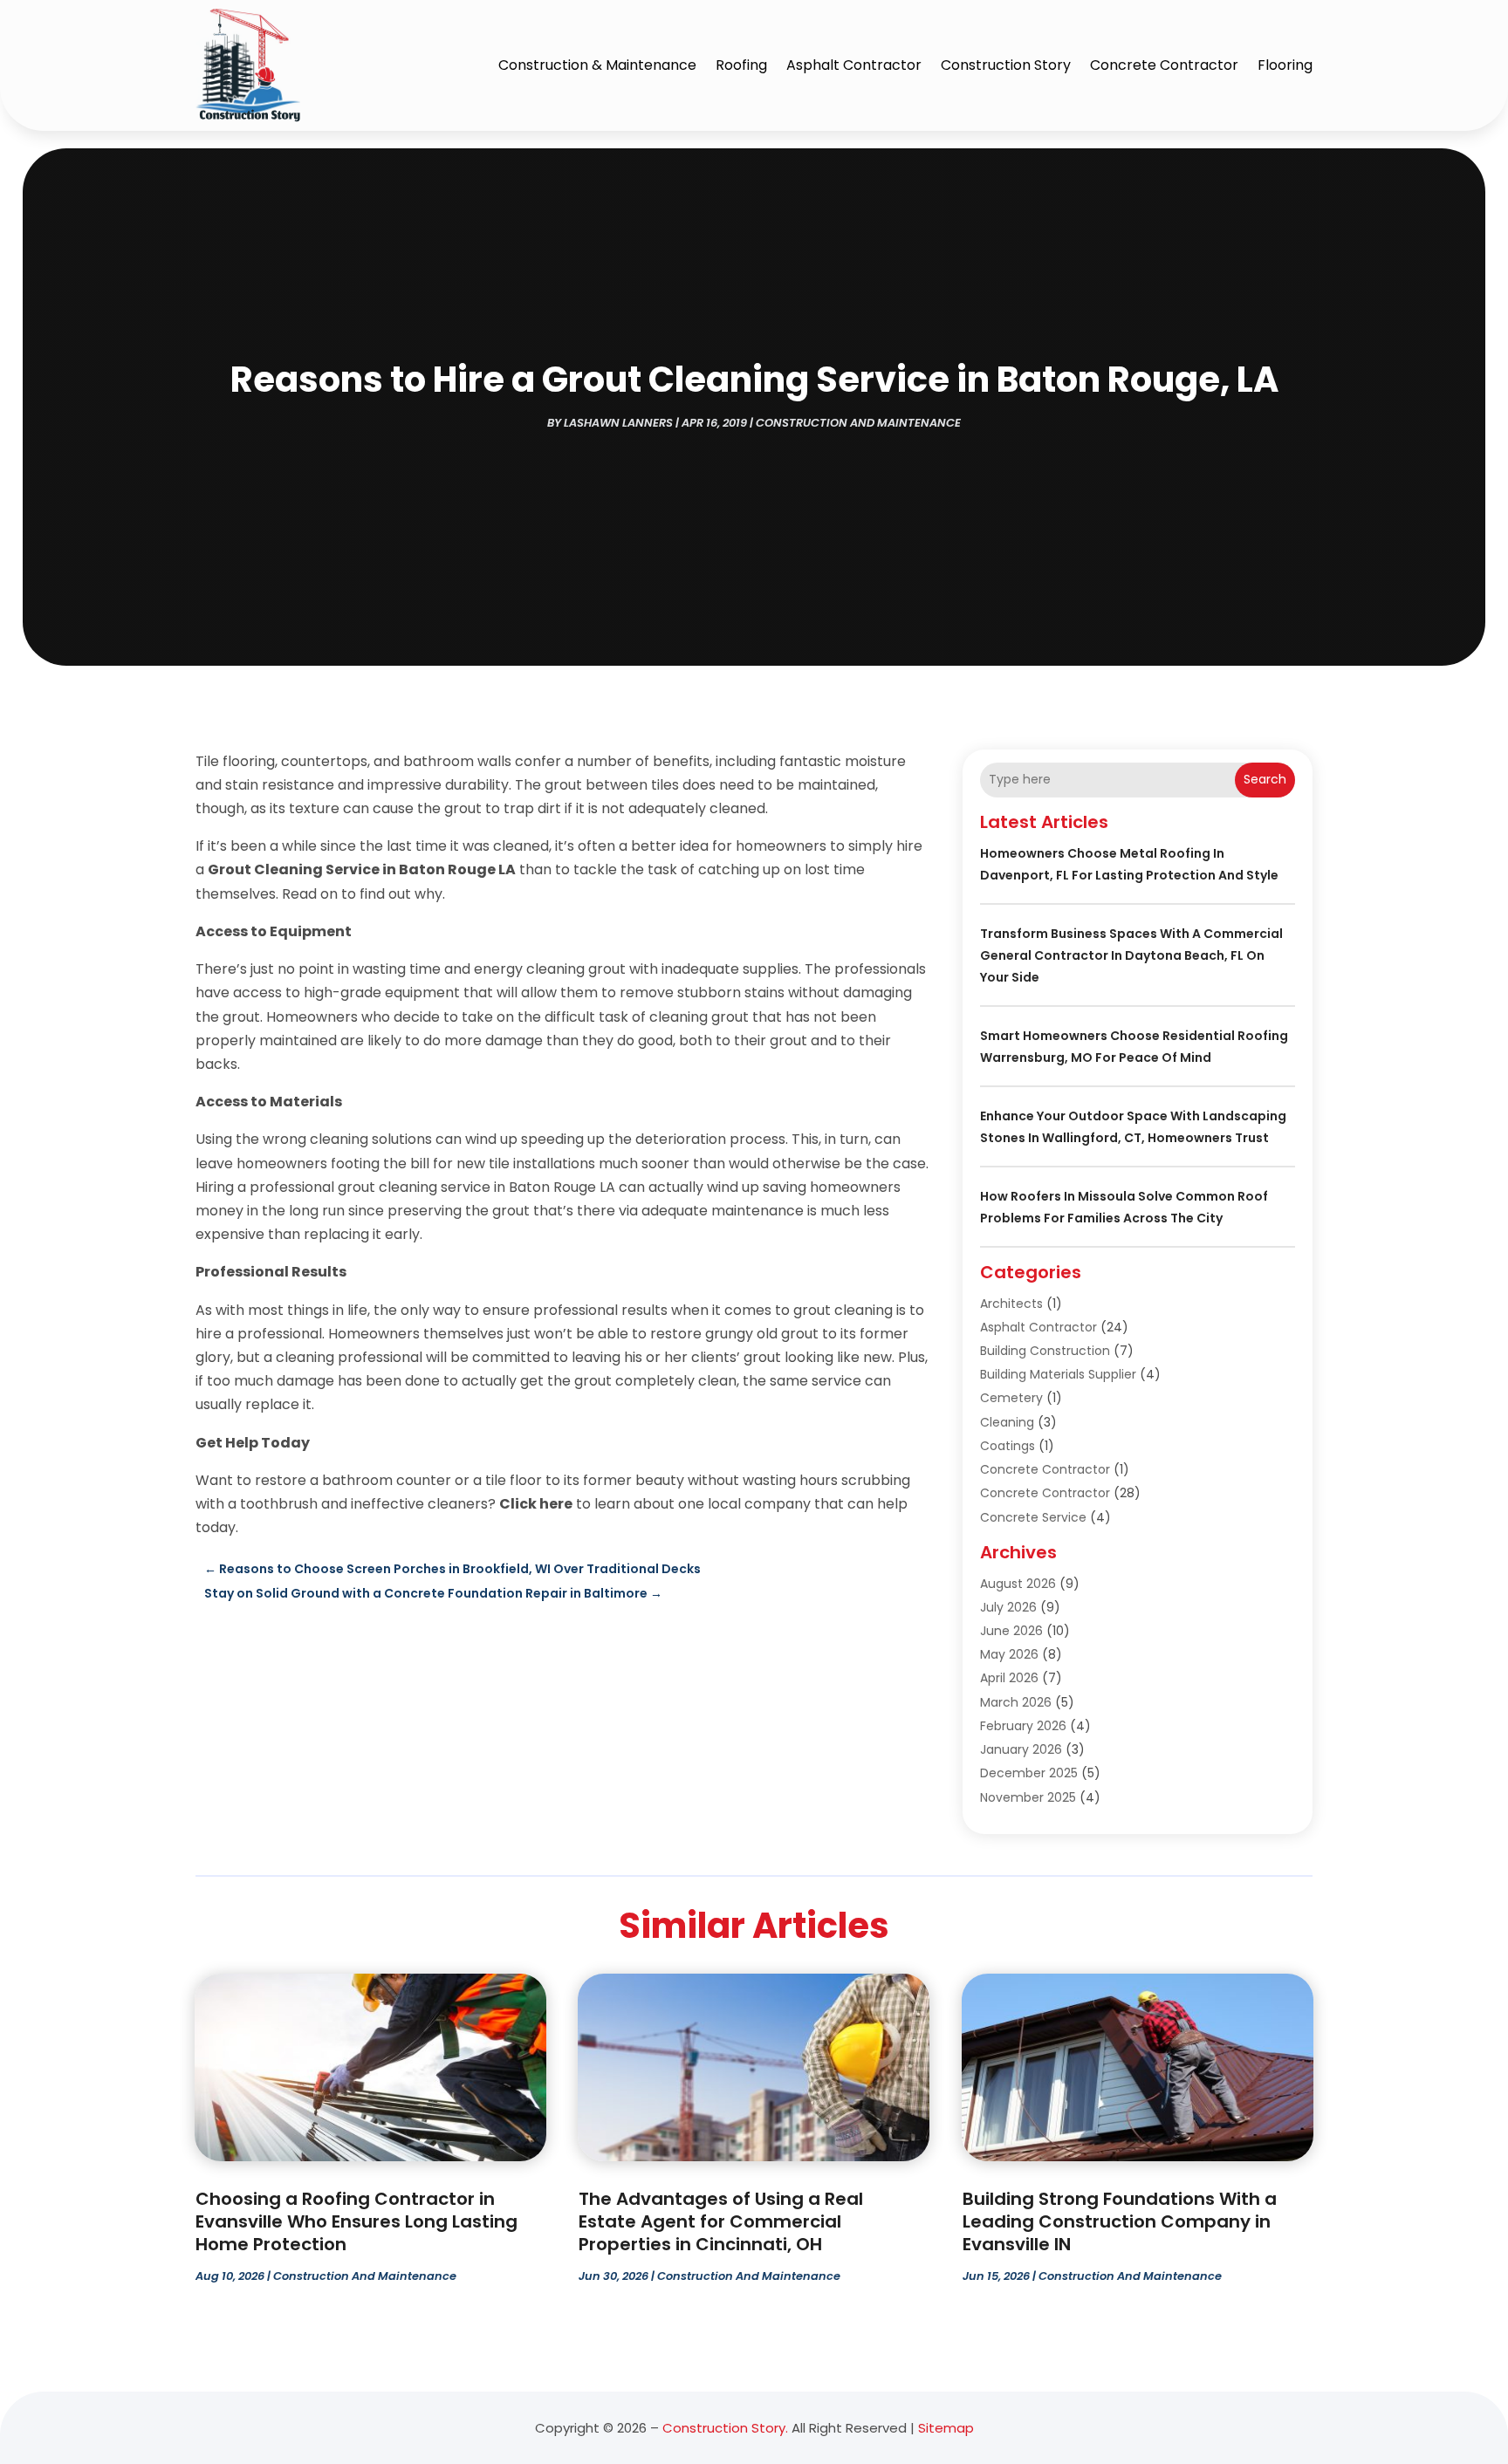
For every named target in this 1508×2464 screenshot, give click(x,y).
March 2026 (1016, 1702)
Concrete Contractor (1164, 65)
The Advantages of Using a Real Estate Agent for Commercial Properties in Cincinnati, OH (721, 2221)
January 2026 (1021, 1749)
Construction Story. (725, 2428)
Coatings (1008, 1446)
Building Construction (1045, 1351)
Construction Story (1006, 65)
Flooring (1285, 65)
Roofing (741, 65)
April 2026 (1009, 1678)
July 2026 (1008, 1607)
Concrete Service (1033, 1517)
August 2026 (1018, 1584)
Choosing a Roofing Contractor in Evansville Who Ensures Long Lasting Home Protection (356, 2221)
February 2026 (1023, 1726)
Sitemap (946, 2428)
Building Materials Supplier (1058, 1374)
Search (1265, 779)
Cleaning (1007, 1422)
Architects (1011, 1304)
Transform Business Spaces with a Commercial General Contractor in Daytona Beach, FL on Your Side (1131, 955)
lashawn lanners (618, 423)
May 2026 (1009, 1654)
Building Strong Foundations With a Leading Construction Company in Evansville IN (1120, 2221)
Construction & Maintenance (597, 65)
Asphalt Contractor (854, 65)
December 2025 (1029, 1773)
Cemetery (1011, 1398)
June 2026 (1011, 1631)
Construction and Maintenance (858, 423)
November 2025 (1028, 1797)
